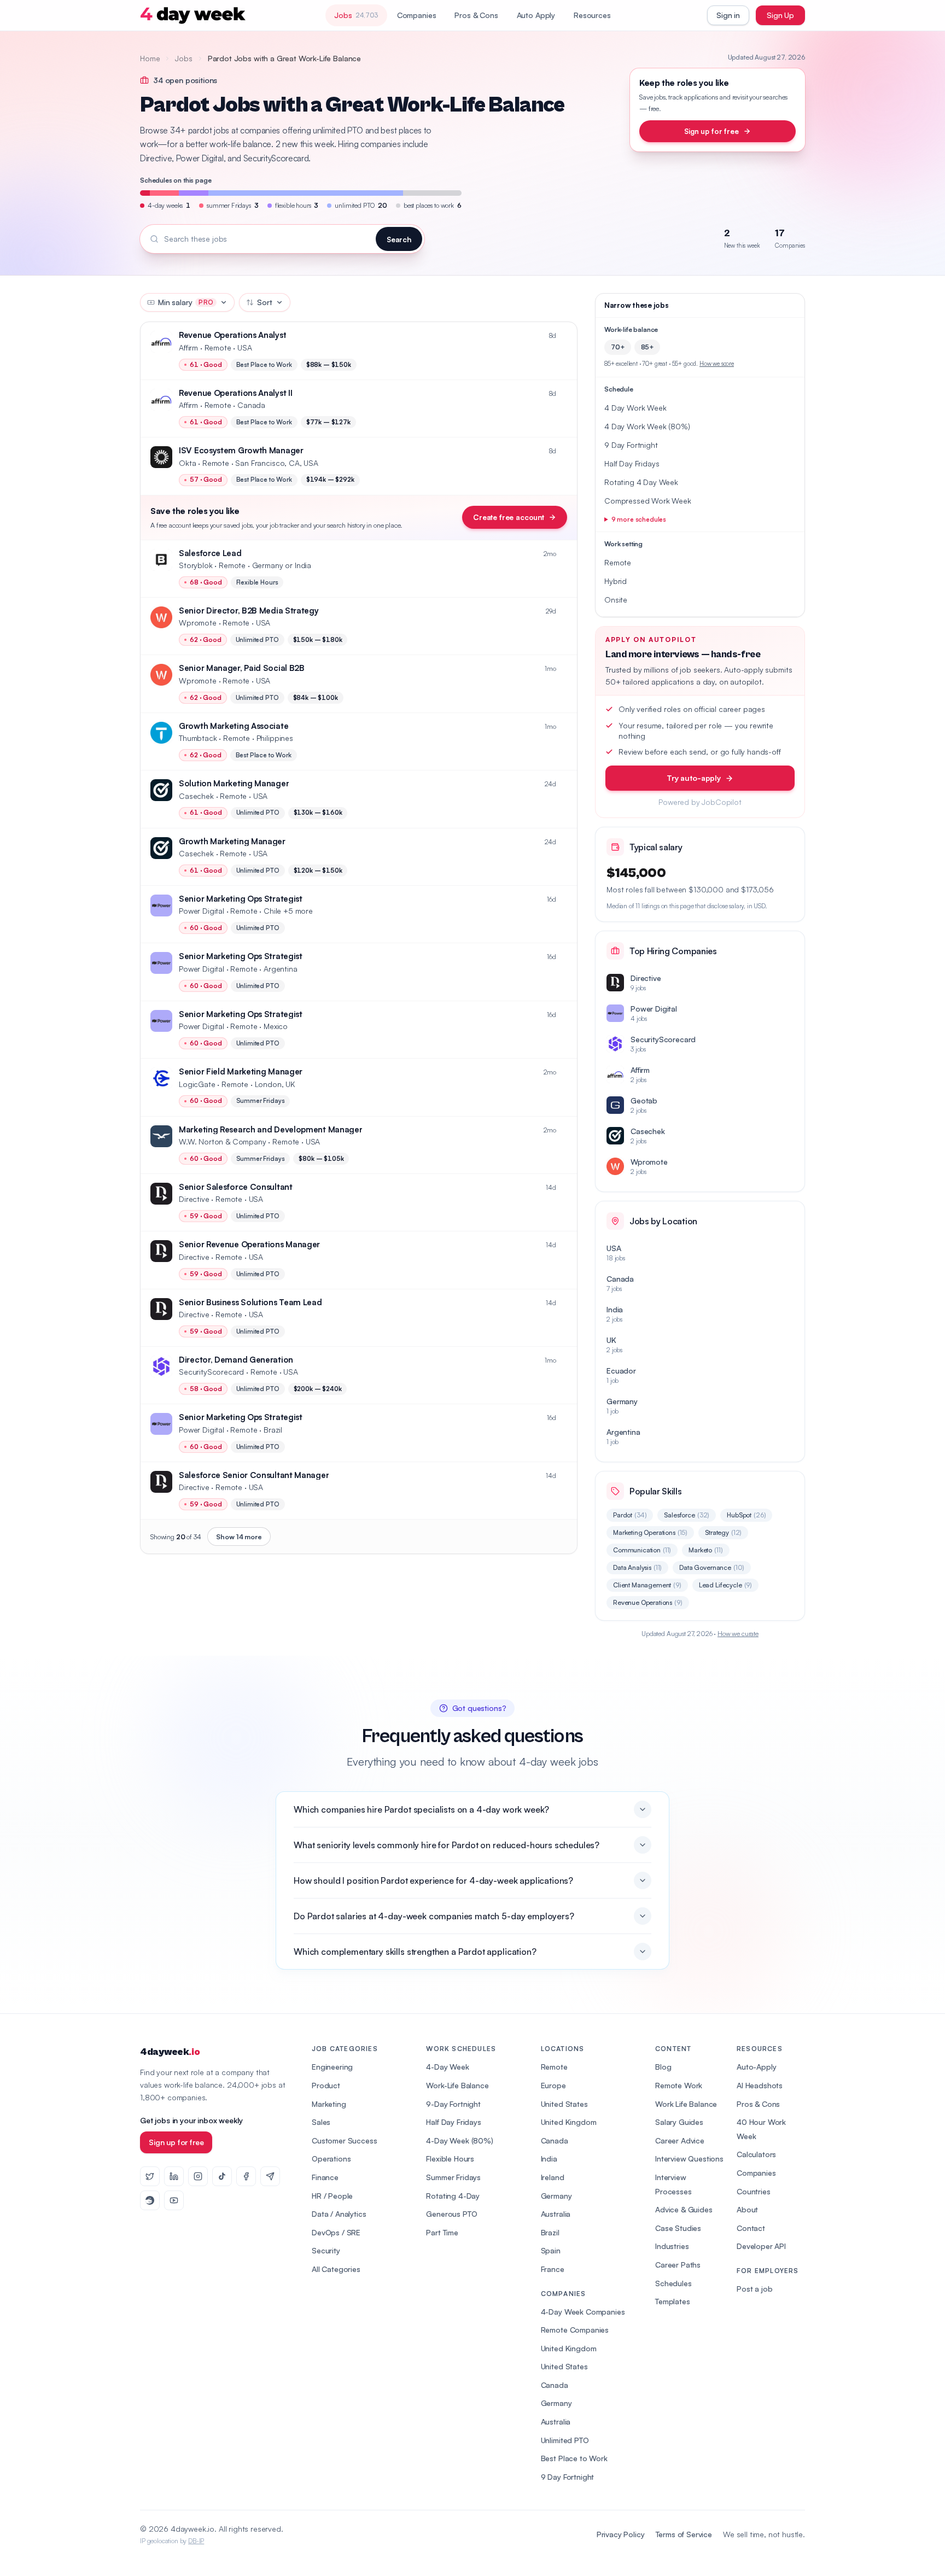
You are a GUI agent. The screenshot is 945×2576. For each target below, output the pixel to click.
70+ (618, 347)
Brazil (550, 2232)
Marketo (705, 1550)
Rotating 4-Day (453, 2196)
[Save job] (563, 336)
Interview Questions (689, 2159)
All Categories (336, 2269)
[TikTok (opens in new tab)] (222, 2176)
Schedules (673, 2283)
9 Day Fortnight (568, 2477)
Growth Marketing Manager (232, 841)
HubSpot (746, 1515)
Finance (325, 2177)
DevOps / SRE (336, 2232)
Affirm (188, 347)
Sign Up (780, 15)
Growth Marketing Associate (234, 726)
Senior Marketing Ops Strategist (241, 899)
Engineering (332, 2067)
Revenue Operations (648, 1602)
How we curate (738, 1634)
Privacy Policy (621, 2534)
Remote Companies (575, 2330)
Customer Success (344, 2140)
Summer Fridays (453, 2177)
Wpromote (198, 623)
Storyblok (196, 565)
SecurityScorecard (211, 1372)
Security (326, 2250)
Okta (187, 463)
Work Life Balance (686, 2104)
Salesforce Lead (210, 553)
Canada (555, 2140)
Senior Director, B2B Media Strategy (249, 611)
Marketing (329, 2104)
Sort (264, 302)
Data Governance (712, 1567)
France (553, 2269)
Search (399, 239)
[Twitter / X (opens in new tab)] (150, 2176)
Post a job (754, 2289)
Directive (194, 1199)
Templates (673, 2301)
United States (564, 2104)
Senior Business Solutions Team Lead (250, 1302)
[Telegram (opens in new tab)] (270, 2176)
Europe (553, 2085)
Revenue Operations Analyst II (235, 393)
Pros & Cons (476, 15)
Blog (663, 2067)
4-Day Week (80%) (459, 2140)
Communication (642, 1550)
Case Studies (678, 2228)
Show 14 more (239, 1537)
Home (150, 58)
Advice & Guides (684, 2209)
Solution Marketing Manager (234, 783)
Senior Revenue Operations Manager (249, 1244)
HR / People (332, 2196)
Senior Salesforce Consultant (236, 1187)
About (747, 2209)
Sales (321, 2122)
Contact (751, 2228)
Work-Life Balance (457, 2085)
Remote (554, 2067)
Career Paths (678, 2265)
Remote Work (679, 2085)
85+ (647, 347)
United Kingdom (569, 2122)
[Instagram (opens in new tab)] (198, 2176)
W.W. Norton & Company (223, 1141)
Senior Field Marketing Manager (241, 1071)
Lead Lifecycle (725, 1585)
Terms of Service (684, 2534)
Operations (331, 2159)
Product (326, 2085)
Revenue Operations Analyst (232, 335)
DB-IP (196, 2541)
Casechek (196, 796)
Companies (417, 15)
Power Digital (202, 911)
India (549, 2159)
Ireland (553, 2177)
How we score (717, 364)
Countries (754, 2191)
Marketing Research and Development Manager (270, 1129)
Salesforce (687, 1515)
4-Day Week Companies (583, 2312)
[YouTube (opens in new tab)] (174, 2200)
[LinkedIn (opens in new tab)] (174, 2176)
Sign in (728, 15)
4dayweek (170, 2052)
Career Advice (680, 2140)
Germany (556, 2196)
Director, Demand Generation (236, 1360)
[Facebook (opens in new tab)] (246, 2176)
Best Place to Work (574, 2458)
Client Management (647, 1585)
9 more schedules (639, 519)
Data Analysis (637, 1567)
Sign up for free (711, 131)
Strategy (723, 1532)
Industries (672, 2246)
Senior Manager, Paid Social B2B (242, 668)
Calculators (756, 2154)
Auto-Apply (756, 2067)
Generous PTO (451, 2214)
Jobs (183, 58)
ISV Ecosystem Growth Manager (241, 450)
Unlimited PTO (565, 2440)
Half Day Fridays (453, 2122)
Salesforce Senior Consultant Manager (254, 1475)
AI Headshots (760, 2085)
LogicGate (197, 1084)
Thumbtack (198, 738)
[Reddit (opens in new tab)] (150, 2200)
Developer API (761, 2246)
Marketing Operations (650, 1532)
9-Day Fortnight (453, 2104)
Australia (556, 2214)
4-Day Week (447, 2067)
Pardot (630, 1515)
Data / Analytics (339, 2214)
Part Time (442, 2232)
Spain (551, 2250)
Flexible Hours (450, 2159)
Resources (592, 15)
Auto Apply (536, 15)
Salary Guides (679, 2122)
